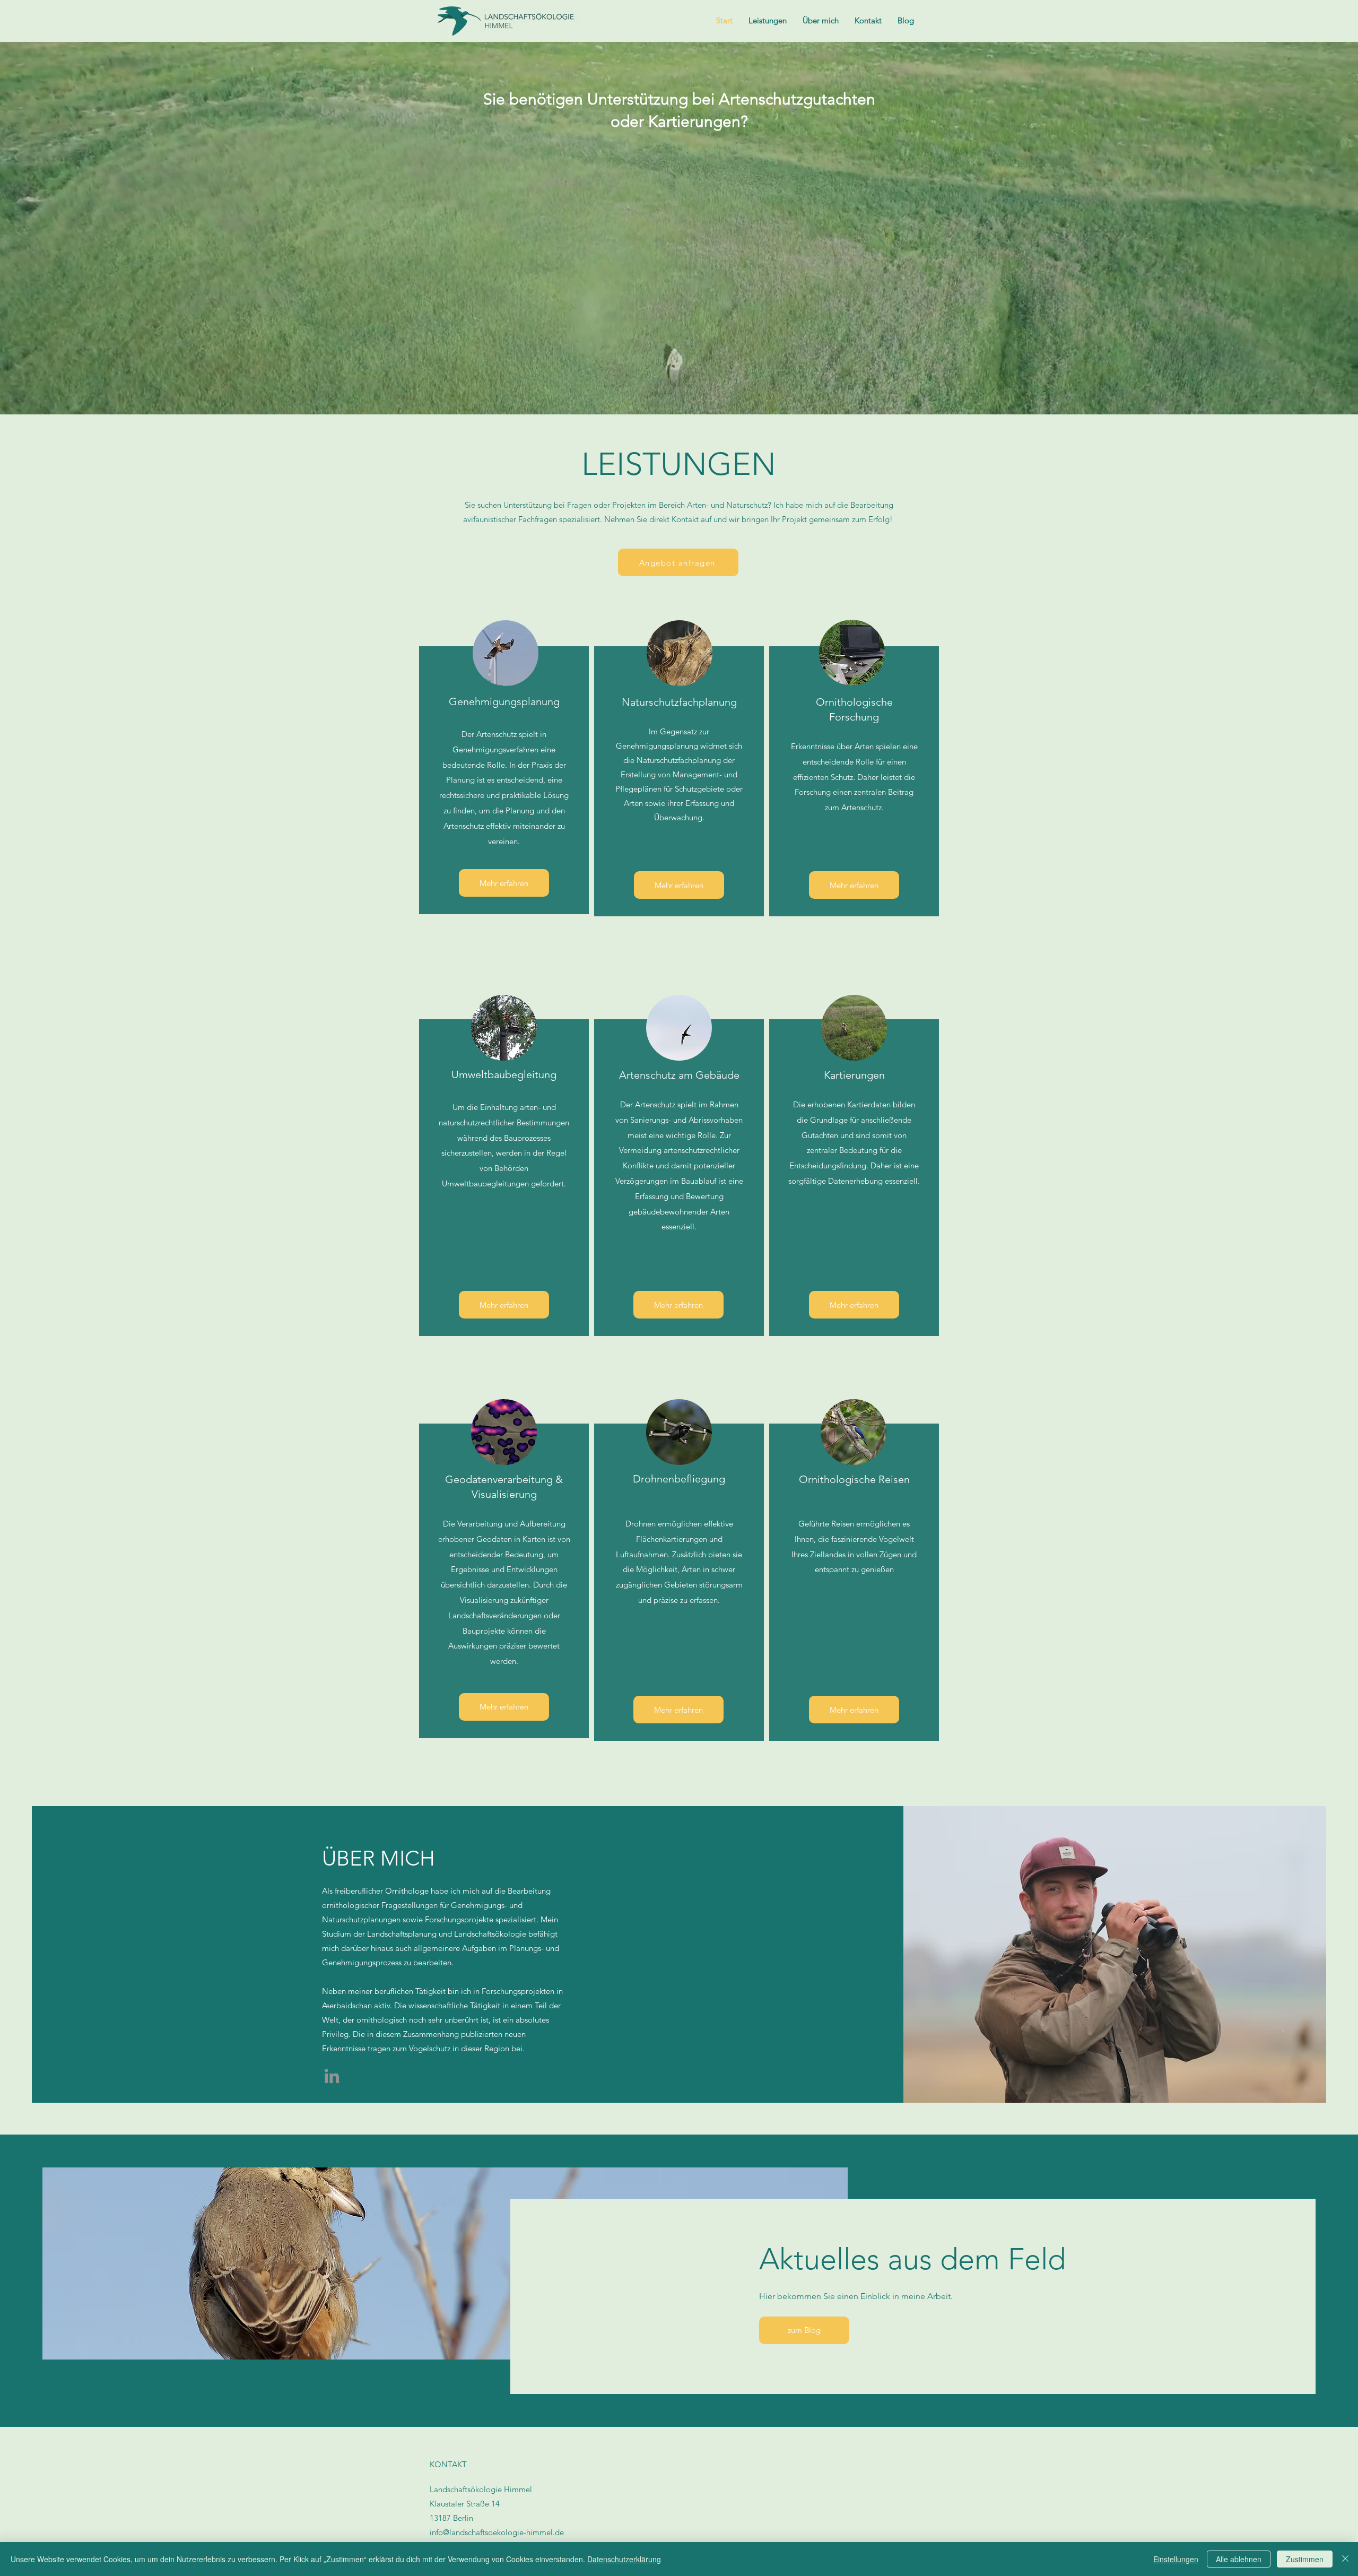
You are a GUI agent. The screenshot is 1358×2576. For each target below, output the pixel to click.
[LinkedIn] (332, 2076)
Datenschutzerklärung (624, 2559)
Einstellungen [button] (1176, 2559)
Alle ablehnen (1239, 2559)
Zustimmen (1305, 2559)
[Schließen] (1345, 2559)
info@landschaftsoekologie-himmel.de (497, 2532)
